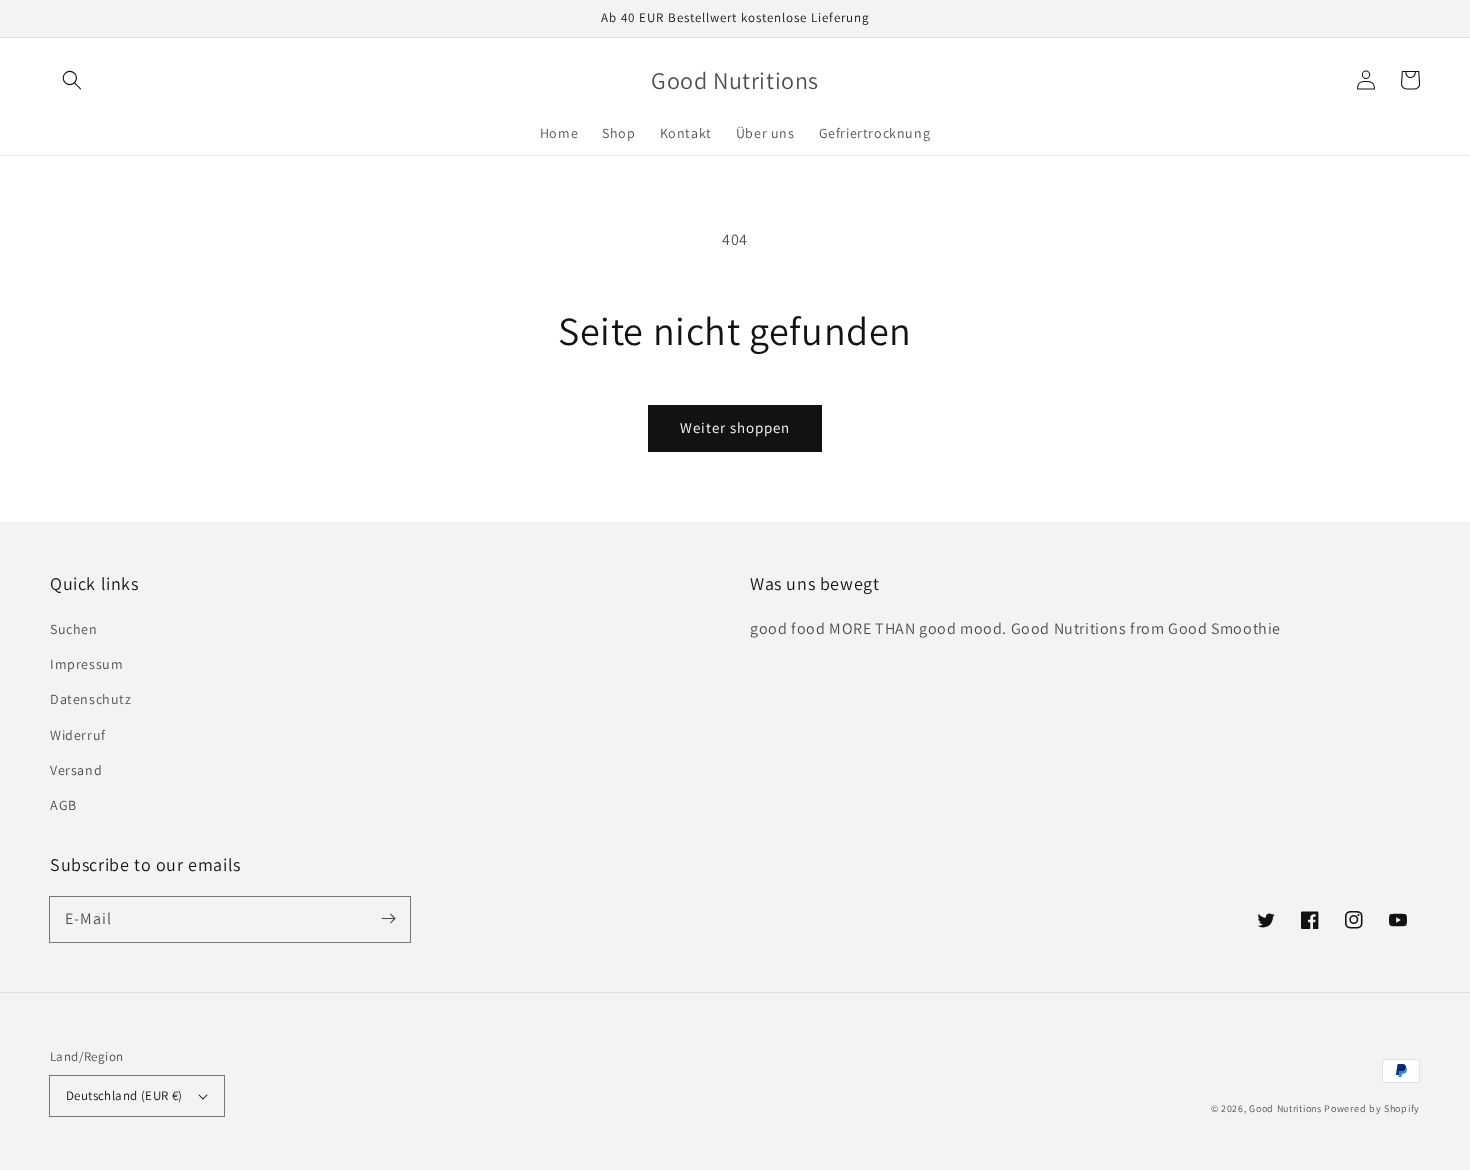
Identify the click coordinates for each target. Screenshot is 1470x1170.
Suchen (74, 629)
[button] (72, 80)
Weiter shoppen (735, 427)
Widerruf (78, 735)
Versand (76, 770)
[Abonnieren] (388, 919)
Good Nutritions (1285, 1108)
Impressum (86, 664)
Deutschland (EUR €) (124, 1095)
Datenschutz (91, 699)
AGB (63, 805)
